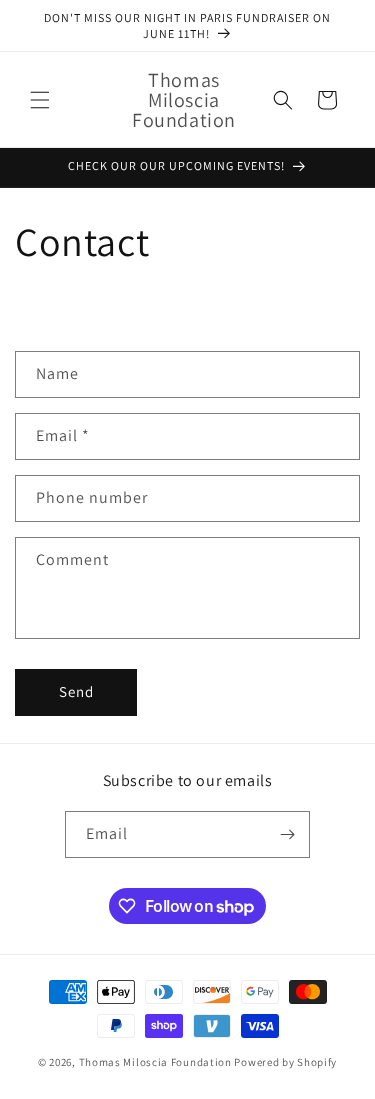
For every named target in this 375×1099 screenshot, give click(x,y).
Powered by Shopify (285, 1062)
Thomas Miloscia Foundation (155, 1062)
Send (76, 691)
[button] (40, 100)
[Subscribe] (287, 834)
